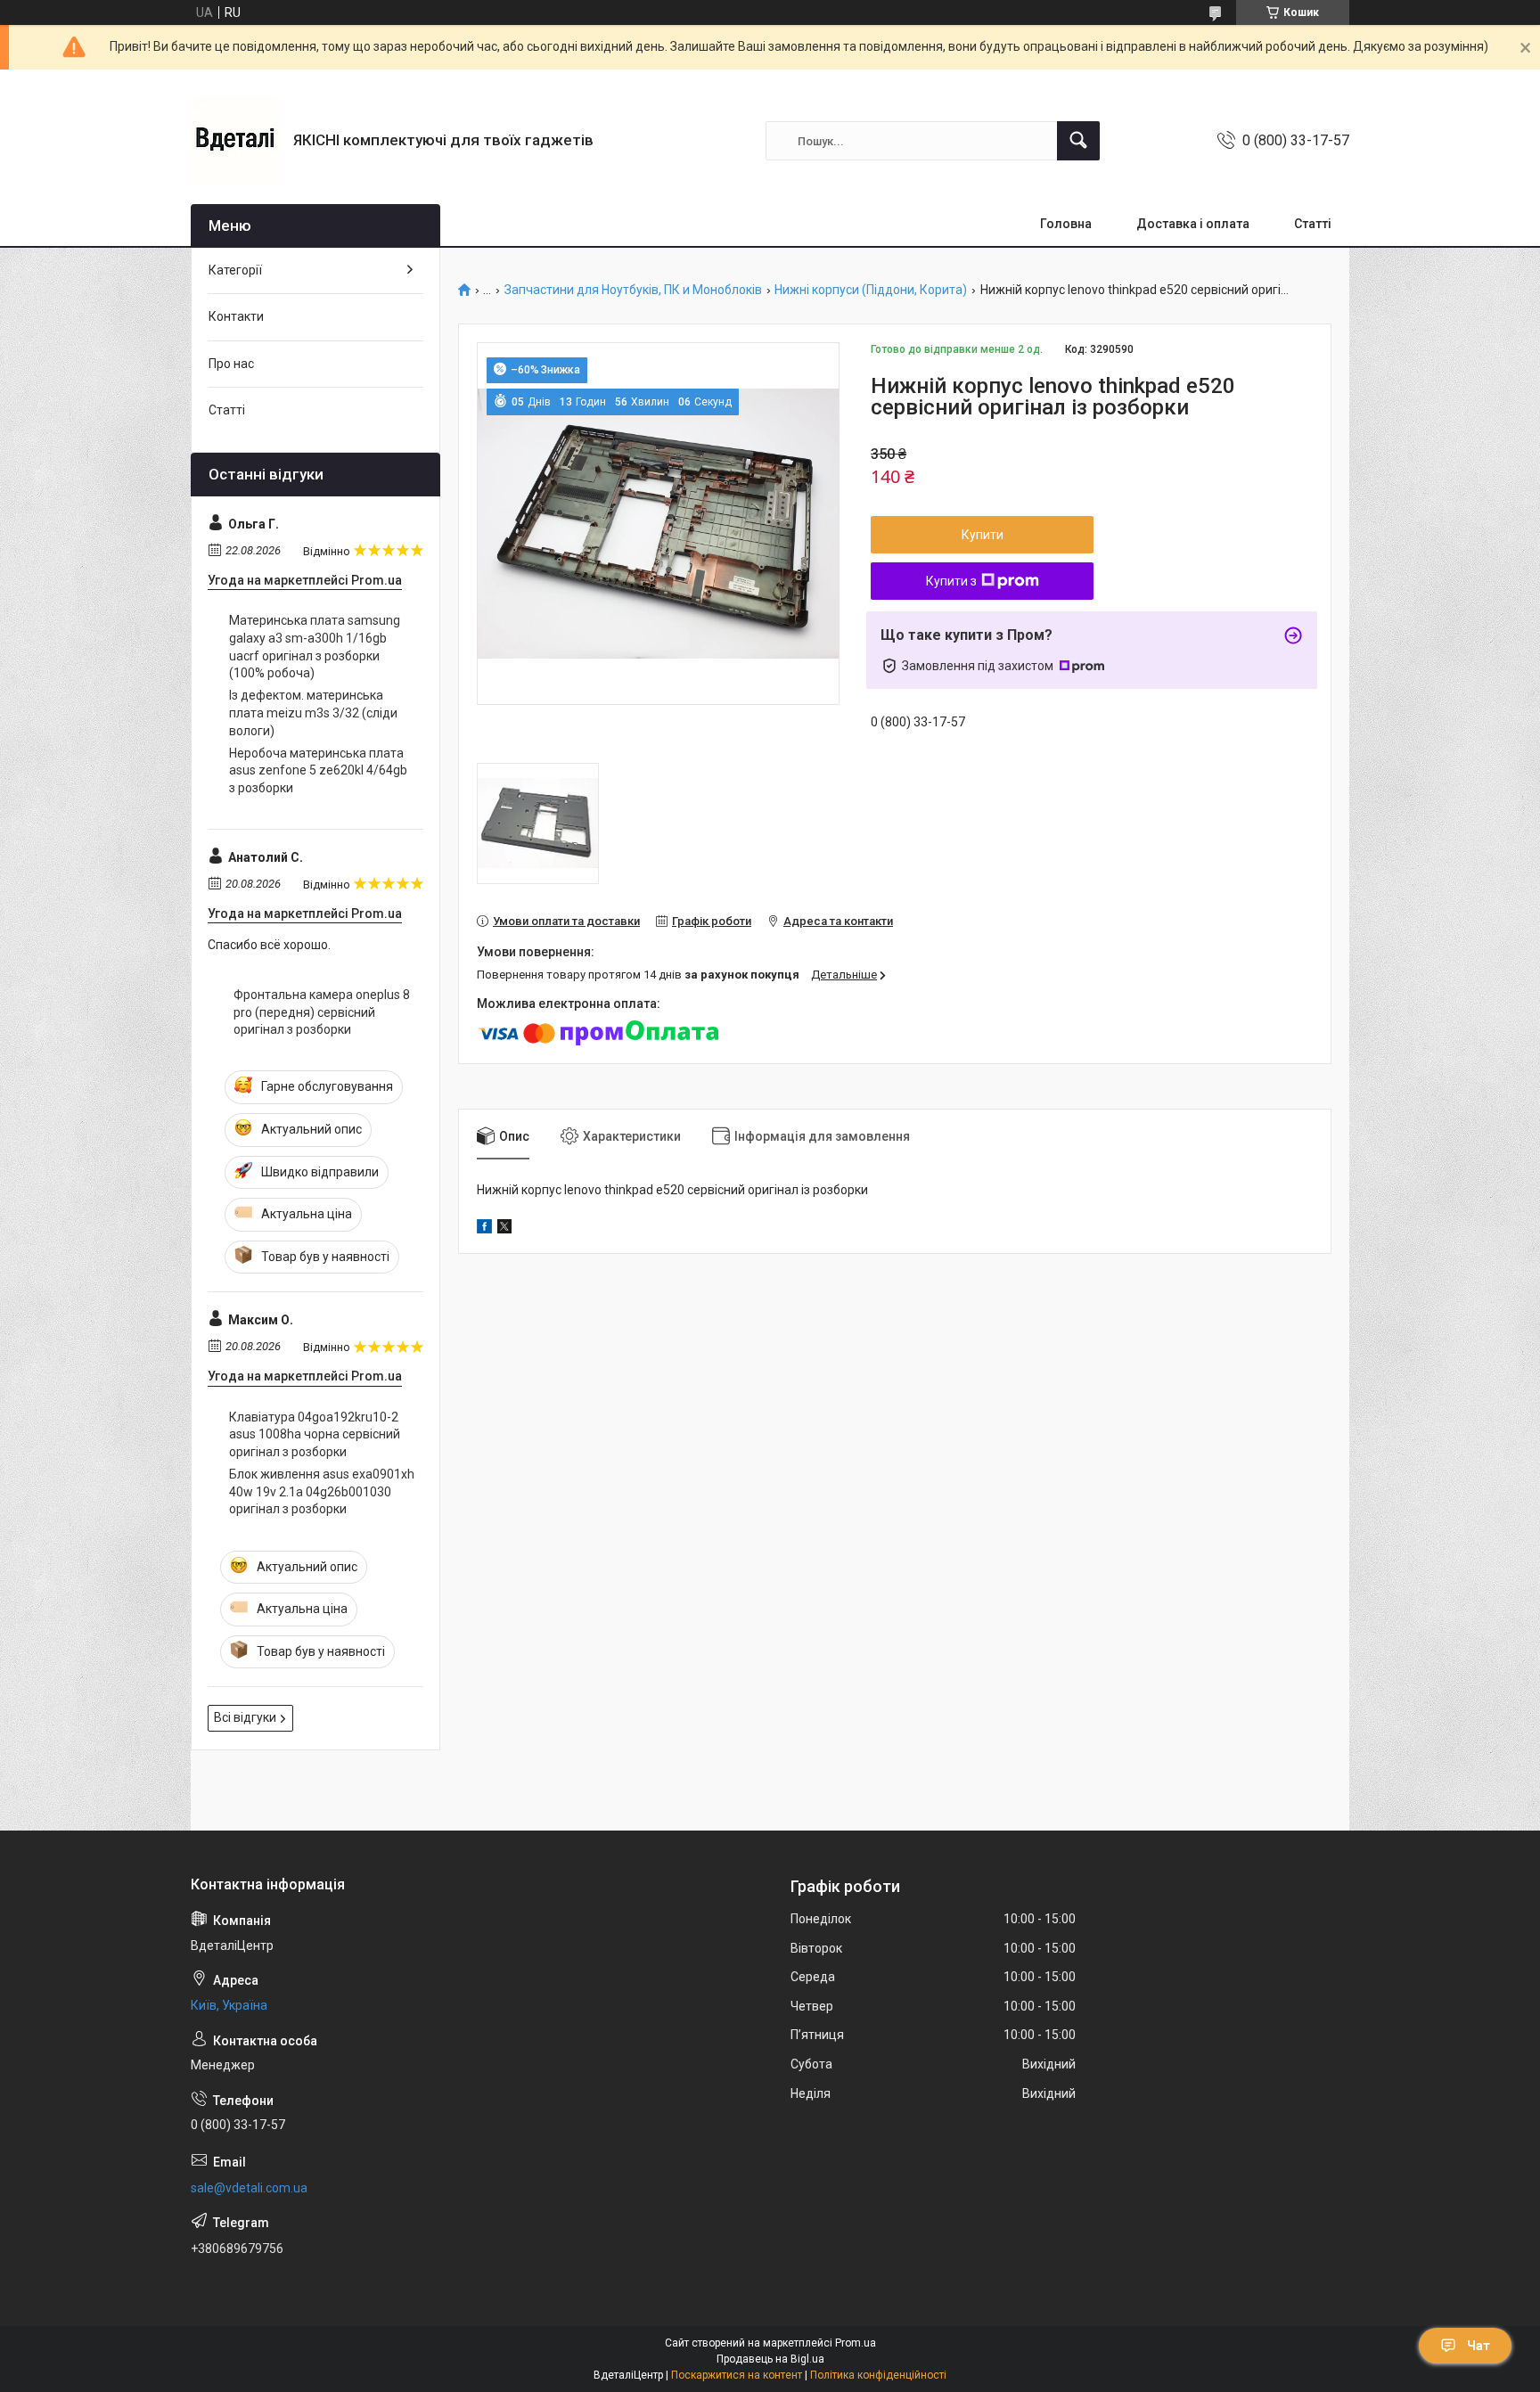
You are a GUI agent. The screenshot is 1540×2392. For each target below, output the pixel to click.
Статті (1313, 224)
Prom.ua (856, 2343)
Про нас (231, 364)
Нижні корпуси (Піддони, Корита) (871, 290)
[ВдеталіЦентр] (235, 141)
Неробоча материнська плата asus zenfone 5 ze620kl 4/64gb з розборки (318, 770)
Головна (1066, 224)
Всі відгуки (245, 1717)
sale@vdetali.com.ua (249, 2188)
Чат (1479, 2346)
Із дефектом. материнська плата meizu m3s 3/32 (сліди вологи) (313, 713)
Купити (983, 535)
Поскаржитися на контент (737, 2375)
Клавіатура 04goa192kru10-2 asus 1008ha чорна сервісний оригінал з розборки (315, 1434)
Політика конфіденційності (878, 2375)
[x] (504, 1229)
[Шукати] (1078, 141)
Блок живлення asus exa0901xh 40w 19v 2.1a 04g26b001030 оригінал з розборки (322, 1491)
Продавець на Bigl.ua (770, 2359)
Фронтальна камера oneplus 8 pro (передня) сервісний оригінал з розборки (322, 1012)
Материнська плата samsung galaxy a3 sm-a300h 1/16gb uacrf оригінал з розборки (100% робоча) (315, 647)
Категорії (235, 270)
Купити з (951, 581)
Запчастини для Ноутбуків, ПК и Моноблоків (633, 290)
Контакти (236, 316)
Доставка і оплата (1193, 224)
